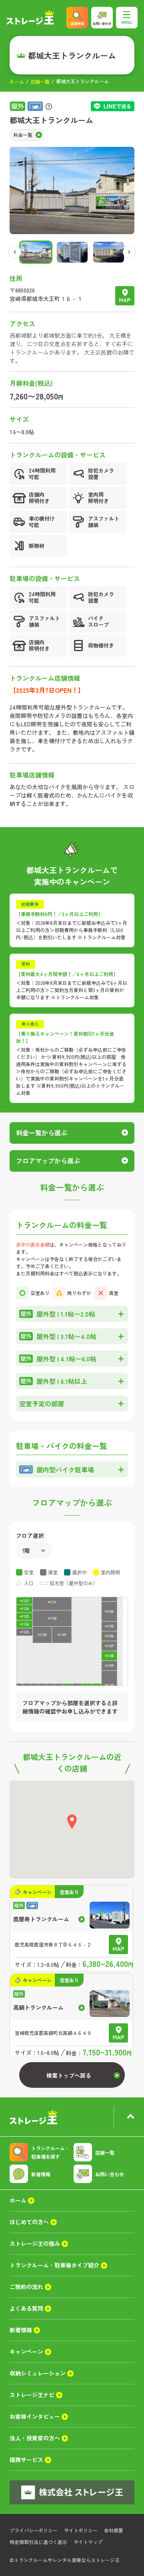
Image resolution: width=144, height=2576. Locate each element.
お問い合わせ (110, 2174)
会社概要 (114, 2530)
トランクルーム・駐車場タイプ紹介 (54, 2265)
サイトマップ (88, 2542)
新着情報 (41, 2174)
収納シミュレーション (38, 2373)
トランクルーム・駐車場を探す (50, 2152)
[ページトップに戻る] (130, 2117)
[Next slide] (129, 252)
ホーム (17, 81)
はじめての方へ (29, 2222)
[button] (36, 252)
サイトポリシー (81, 2530)
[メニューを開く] (127, 18)
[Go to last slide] (15, 252)
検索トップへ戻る (69, 2075)
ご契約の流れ (26, 2287)
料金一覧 (23, 135)
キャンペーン (26, 2351)
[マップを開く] (125, 296)
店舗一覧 (40, 81)
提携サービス (26, 2460)
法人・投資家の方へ (35, 2438)
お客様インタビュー (35, 2416)
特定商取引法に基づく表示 (38, 2542)
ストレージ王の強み (35, 2243)
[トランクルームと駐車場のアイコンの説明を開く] (49, 106)
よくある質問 (26, 2308)
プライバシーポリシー (34, 2530)
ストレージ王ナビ (32, 2395)
